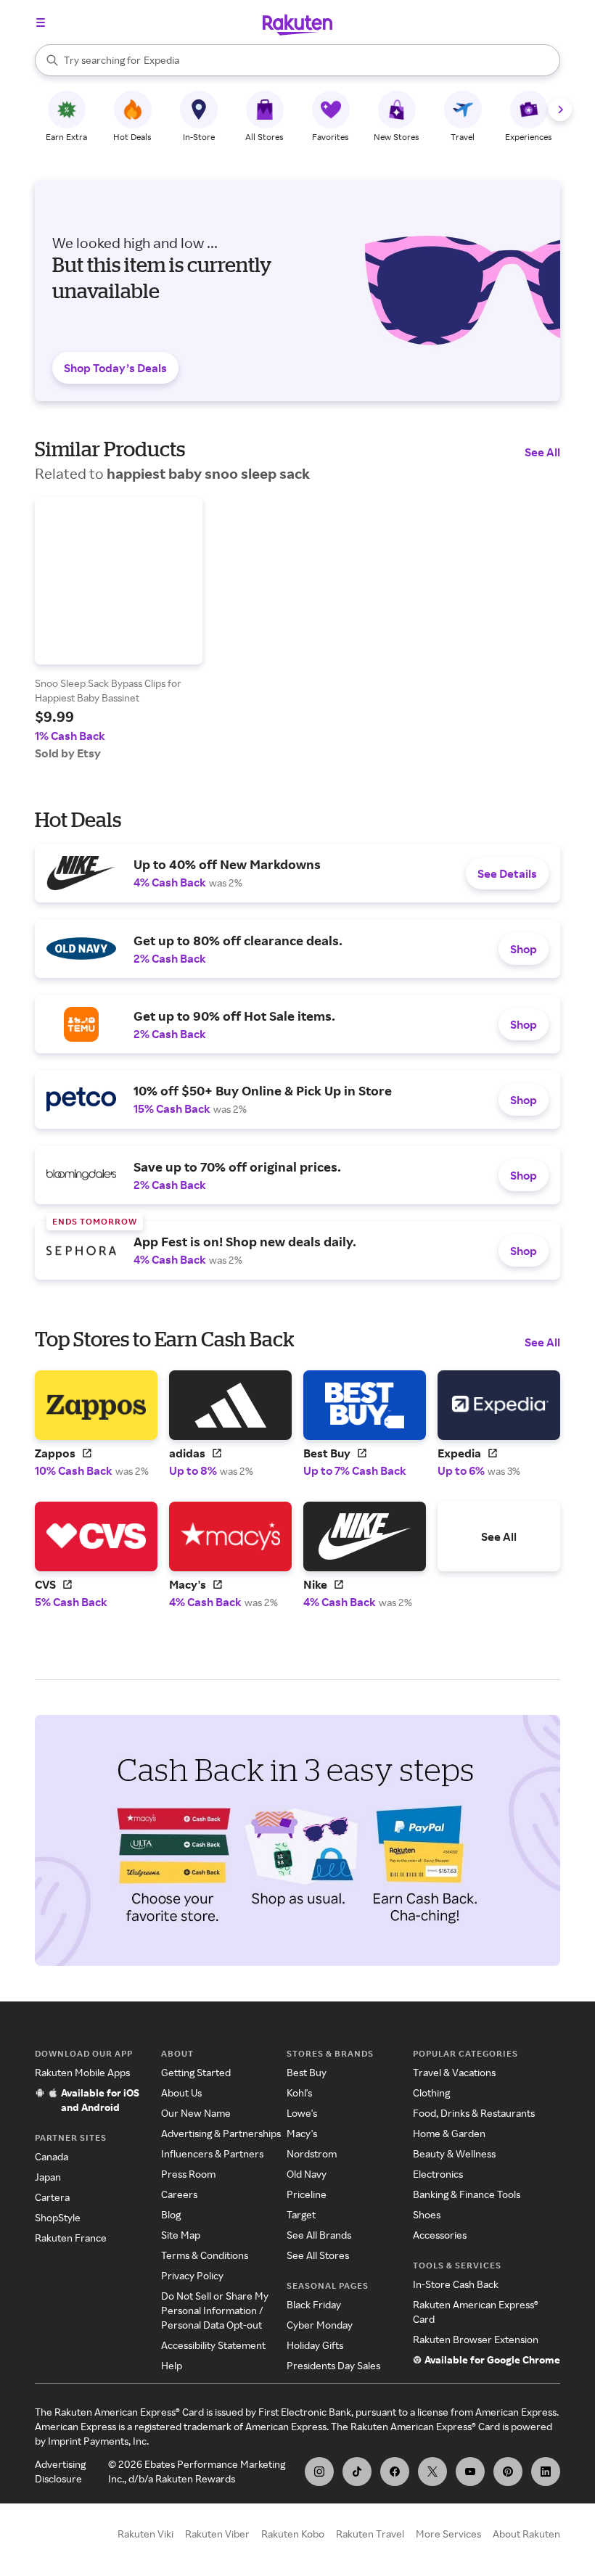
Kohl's (299, 2093)
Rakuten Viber (217, 2534)
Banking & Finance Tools (467, 2194)
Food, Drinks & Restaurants (474, 2113)
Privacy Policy (192, 2275)
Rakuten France (71, 2238)
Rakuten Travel (370, 2534)
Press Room (188, 2174)
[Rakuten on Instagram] (319, 2472)
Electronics (438, 2174)
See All (542, 452)
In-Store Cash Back (456, 2284)
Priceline (307, 2194)
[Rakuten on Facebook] (395, 2472)
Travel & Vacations (454, 2072)
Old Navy (307, 2174)
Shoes (427, 2214)
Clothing (431, 2093)
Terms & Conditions (205, 2255)
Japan (48, 2177)
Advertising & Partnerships (221, 2133)
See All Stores (318, 2255)
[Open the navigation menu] (41, 22)
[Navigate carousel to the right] (560, 110)
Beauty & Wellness (454, 2153)
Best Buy (307, 2072)
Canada (52, 2156)
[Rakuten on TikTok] (357, 2472)
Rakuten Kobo (293, 2534)
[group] (119, 629)
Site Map (181, 2235)
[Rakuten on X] (432, 2472)
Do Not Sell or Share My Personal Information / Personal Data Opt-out (215, 2310)
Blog (171, 2214)
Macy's (302, 2133)
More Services (448, 2534)
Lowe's (302, 2113)
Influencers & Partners (212, 2153)
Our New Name (196, 2113)
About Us (181, 2093)
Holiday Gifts (315, 2345)
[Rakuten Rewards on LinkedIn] (546, 2472)
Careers (179, 2194)
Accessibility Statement (213, 2345)
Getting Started (196, 2072)
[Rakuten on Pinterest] (508, 2472)
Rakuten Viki (145, 2534)
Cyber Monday (320, 2325)
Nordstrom (312, 2153)
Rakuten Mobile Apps (82, 2072)
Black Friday (314, 2304)
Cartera (52, 2197)
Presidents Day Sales (333, 2365)
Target (301, 2214)
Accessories (440, 2235)
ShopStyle (58, 2217)
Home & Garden (449, 2133)
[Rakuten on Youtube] (470, 2472)
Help (172, 2365)
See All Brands (319, 2235)
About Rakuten (526, 2534)
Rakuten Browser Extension (476, 2339)
